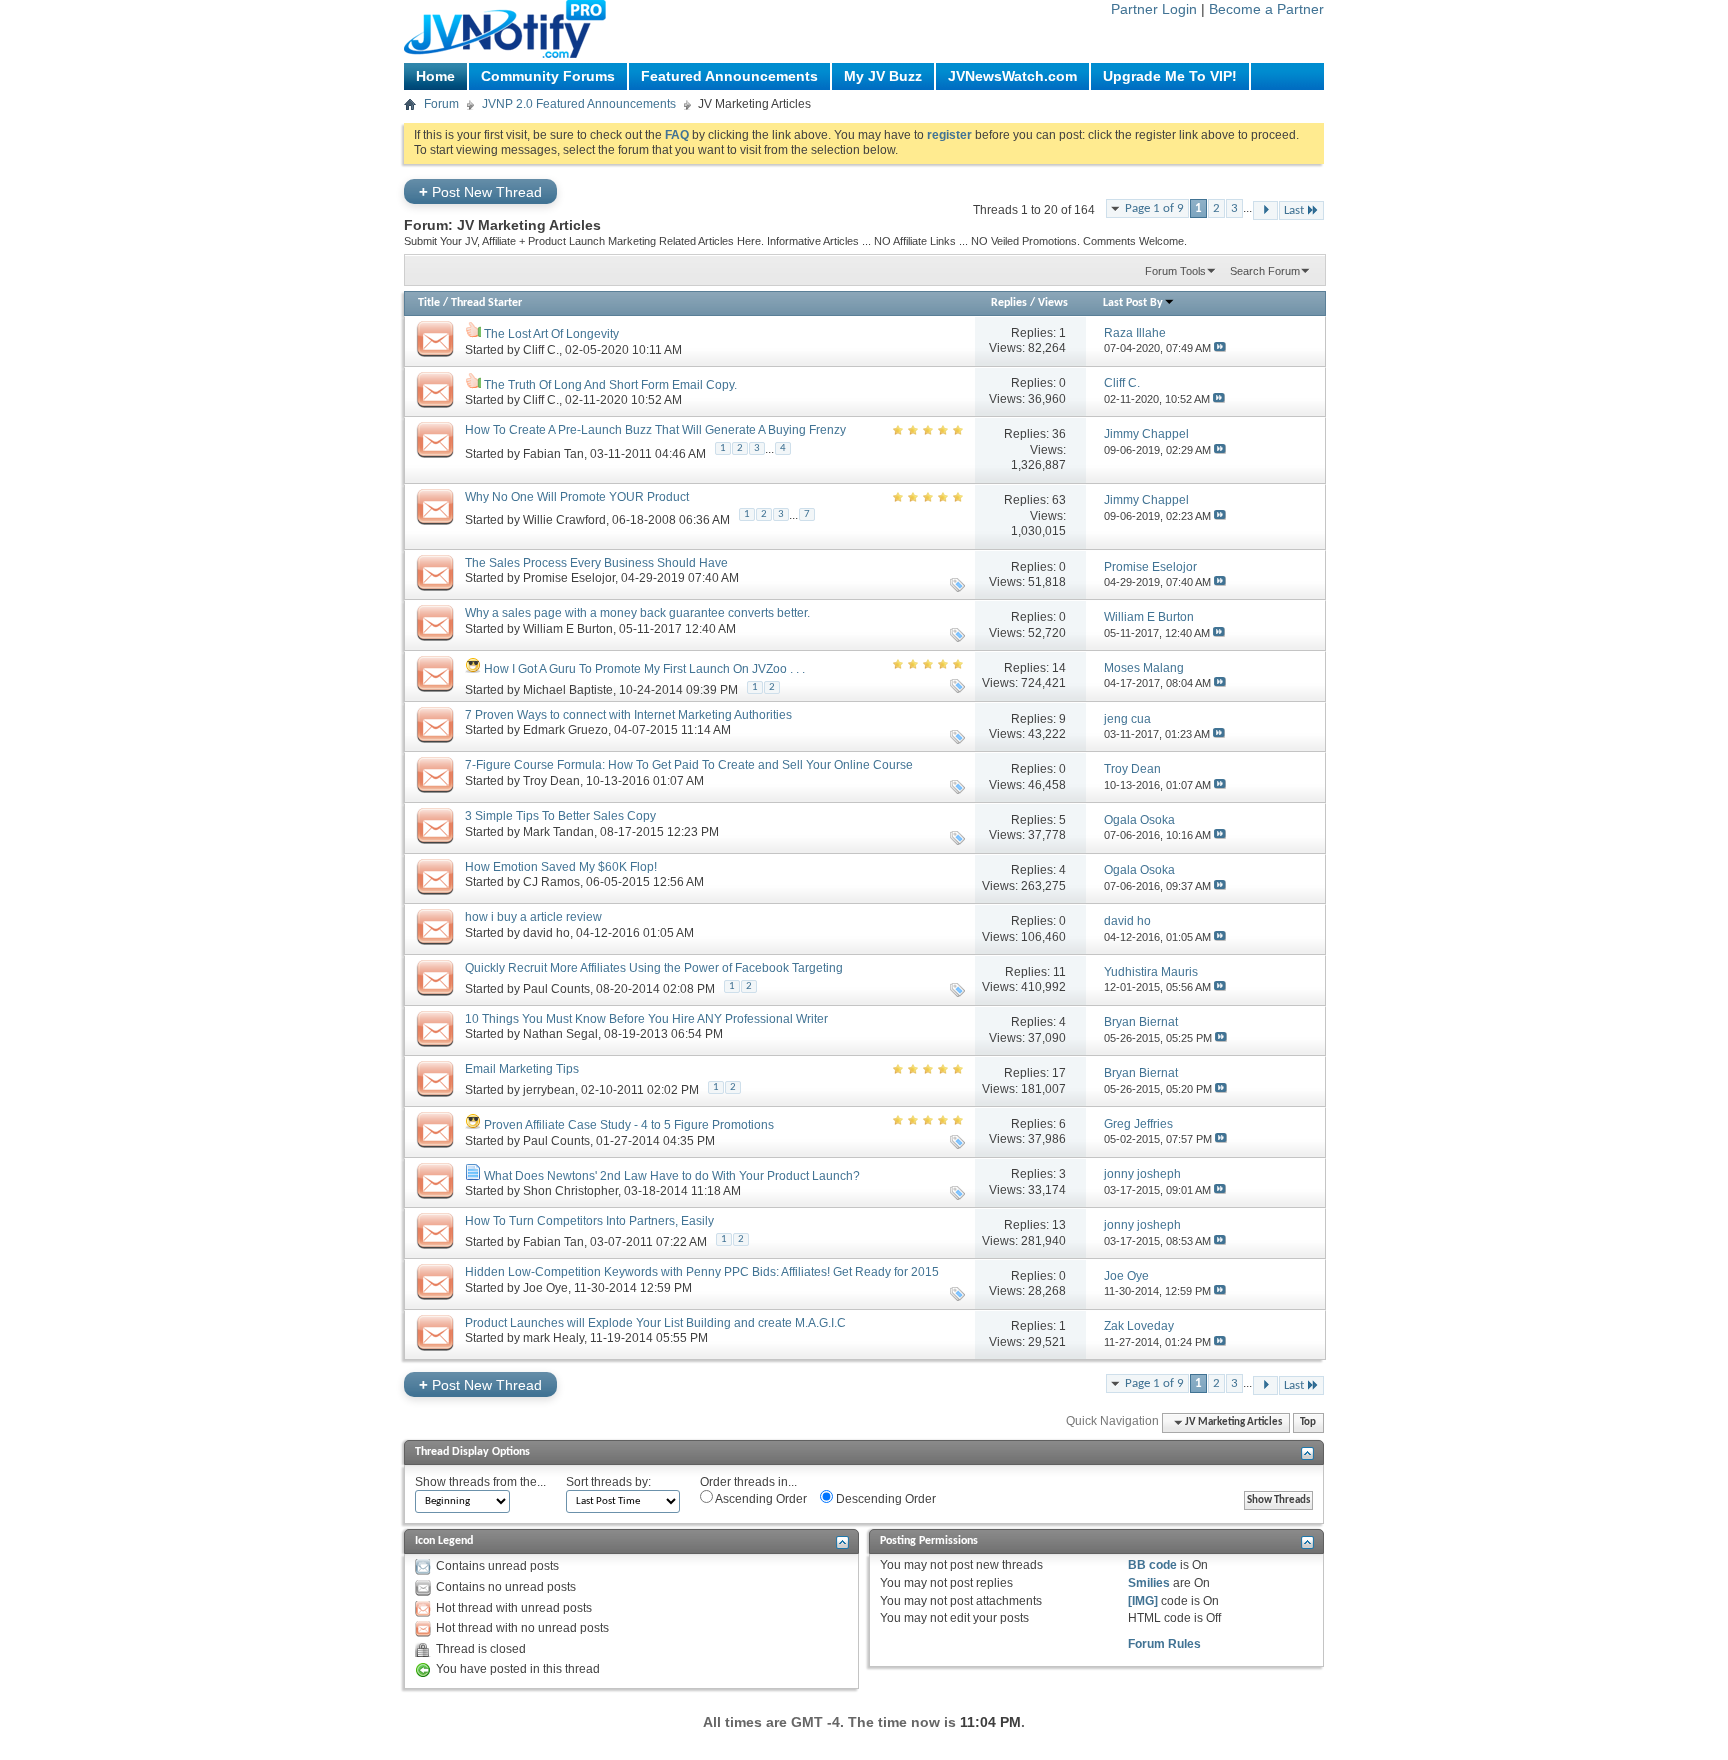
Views (1053, 303)
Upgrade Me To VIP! (1170, 76)
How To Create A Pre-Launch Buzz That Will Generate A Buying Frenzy (655, 430)
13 (1059, 1225)
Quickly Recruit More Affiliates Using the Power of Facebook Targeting (654, 968)
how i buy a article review (533, 917)
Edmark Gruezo (565, 730)
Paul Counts (556, 989)
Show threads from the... (480, 1482)
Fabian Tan (553, 454)
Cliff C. (541, 350)
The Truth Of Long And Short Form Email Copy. (610, 385)
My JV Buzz (883, 76)
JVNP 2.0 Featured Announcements (579, 104)
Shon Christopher (570, 1191)
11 (1059, 972)
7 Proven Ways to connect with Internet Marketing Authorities (628, 715)
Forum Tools (1175, 271)
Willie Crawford (564, 520)
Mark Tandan (558, 832)
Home (435, 76)
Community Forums (548, 76)
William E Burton (568, 629)
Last (1294, 210)
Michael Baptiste (568, 690)
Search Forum (1265, 271)
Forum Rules (1164, 1644)
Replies (1009, 303)
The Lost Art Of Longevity (551, 334)
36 (1059, 434)
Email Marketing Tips (522, 1069)
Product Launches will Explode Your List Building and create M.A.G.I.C (655, 1323)
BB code (1152, 1565)
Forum (441, 104)
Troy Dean (551, 781)
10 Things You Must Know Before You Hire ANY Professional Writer (646, 1019)
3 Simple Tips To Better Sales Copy (560, 816)
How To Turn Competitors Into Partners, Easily (589, 1221)
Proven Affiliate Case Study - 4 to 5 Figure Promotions (629, 1125)
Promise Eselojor (569, 578)
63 (1059, 500)
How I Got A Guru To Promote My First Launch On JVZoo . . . (644, 669)
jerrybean (549, 1090)
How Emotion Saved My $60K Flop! (561, 867)
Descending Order (884, 1499)
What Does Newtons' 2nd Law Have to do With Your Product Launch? (672, 1176)
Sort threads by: (608, 1482)
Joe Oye (545, 1288)
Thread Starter (486, 303)
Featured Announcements (729, 76)
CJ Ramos (551, 882)
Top (1308, 1422)
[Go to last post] (1220, 348)
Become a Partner (1266, 9)
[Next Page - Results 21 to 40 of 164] (1265, 210)
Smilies (1149, 1583)
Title (429, 303)
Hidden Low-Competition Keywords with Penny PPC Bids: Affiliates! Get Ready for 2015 (702, 1272)
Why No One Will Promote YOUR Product (577, 497)
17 (1059, 1073)
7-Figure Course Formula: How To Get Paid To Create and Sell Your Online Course (689, 765)
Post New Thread (480, 191)
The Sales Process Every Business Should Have (596, 563)
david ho (546, 933)
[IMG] (1143, 1601)
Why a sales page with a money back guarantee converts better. (637, 613)
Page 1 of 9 (1154, 208)
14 (1059, 668)
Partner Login (1154, 9)
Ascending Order (760, 1499)
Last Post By (1133, 303)
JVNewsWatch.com (1012, 76)
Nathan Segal (560, 1034)
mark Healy (553, 1338)
